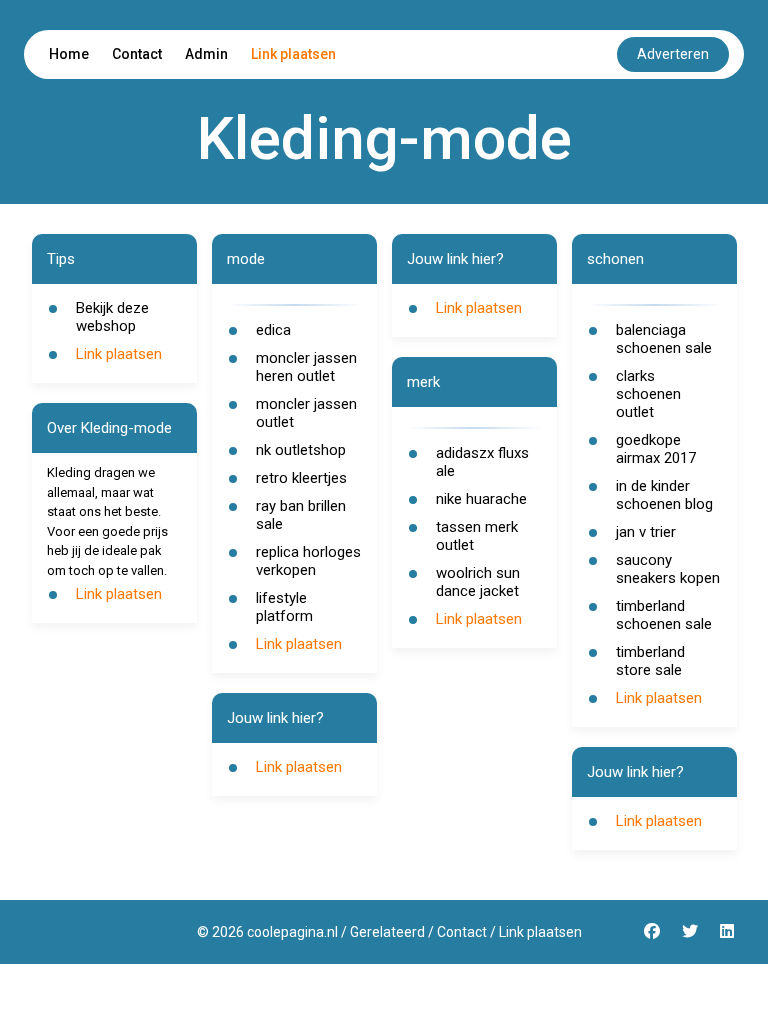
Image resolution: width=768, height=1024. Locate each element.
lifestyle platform (284, 607)
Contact (137, 54)
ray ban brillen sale (301, 515)
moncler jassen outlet (306, 413)
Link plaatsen (293, 54)
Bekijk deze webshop (112, 317)
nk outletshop (301, 450)
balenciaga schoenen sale (664, 339)
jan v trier (646, 532)
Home (69, 54)
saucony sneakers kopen (668, 569)
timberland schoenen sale (664, 615)
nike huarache (481, 499)
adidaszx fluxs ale (482, 462)
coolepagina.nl (292, 932)
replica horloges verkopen (308, 561)
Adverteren (673, 54)
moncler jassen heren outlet (306, 367)
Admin (206, 54)
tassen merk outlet (477, 536)
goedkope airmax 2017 (656, 449)
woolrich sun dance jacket (478, 582)
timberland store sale (650, 661)
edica (273, 330)
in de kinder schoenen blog (664, 495)
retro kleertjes (301, 478)
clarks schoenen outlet (648, 394)
